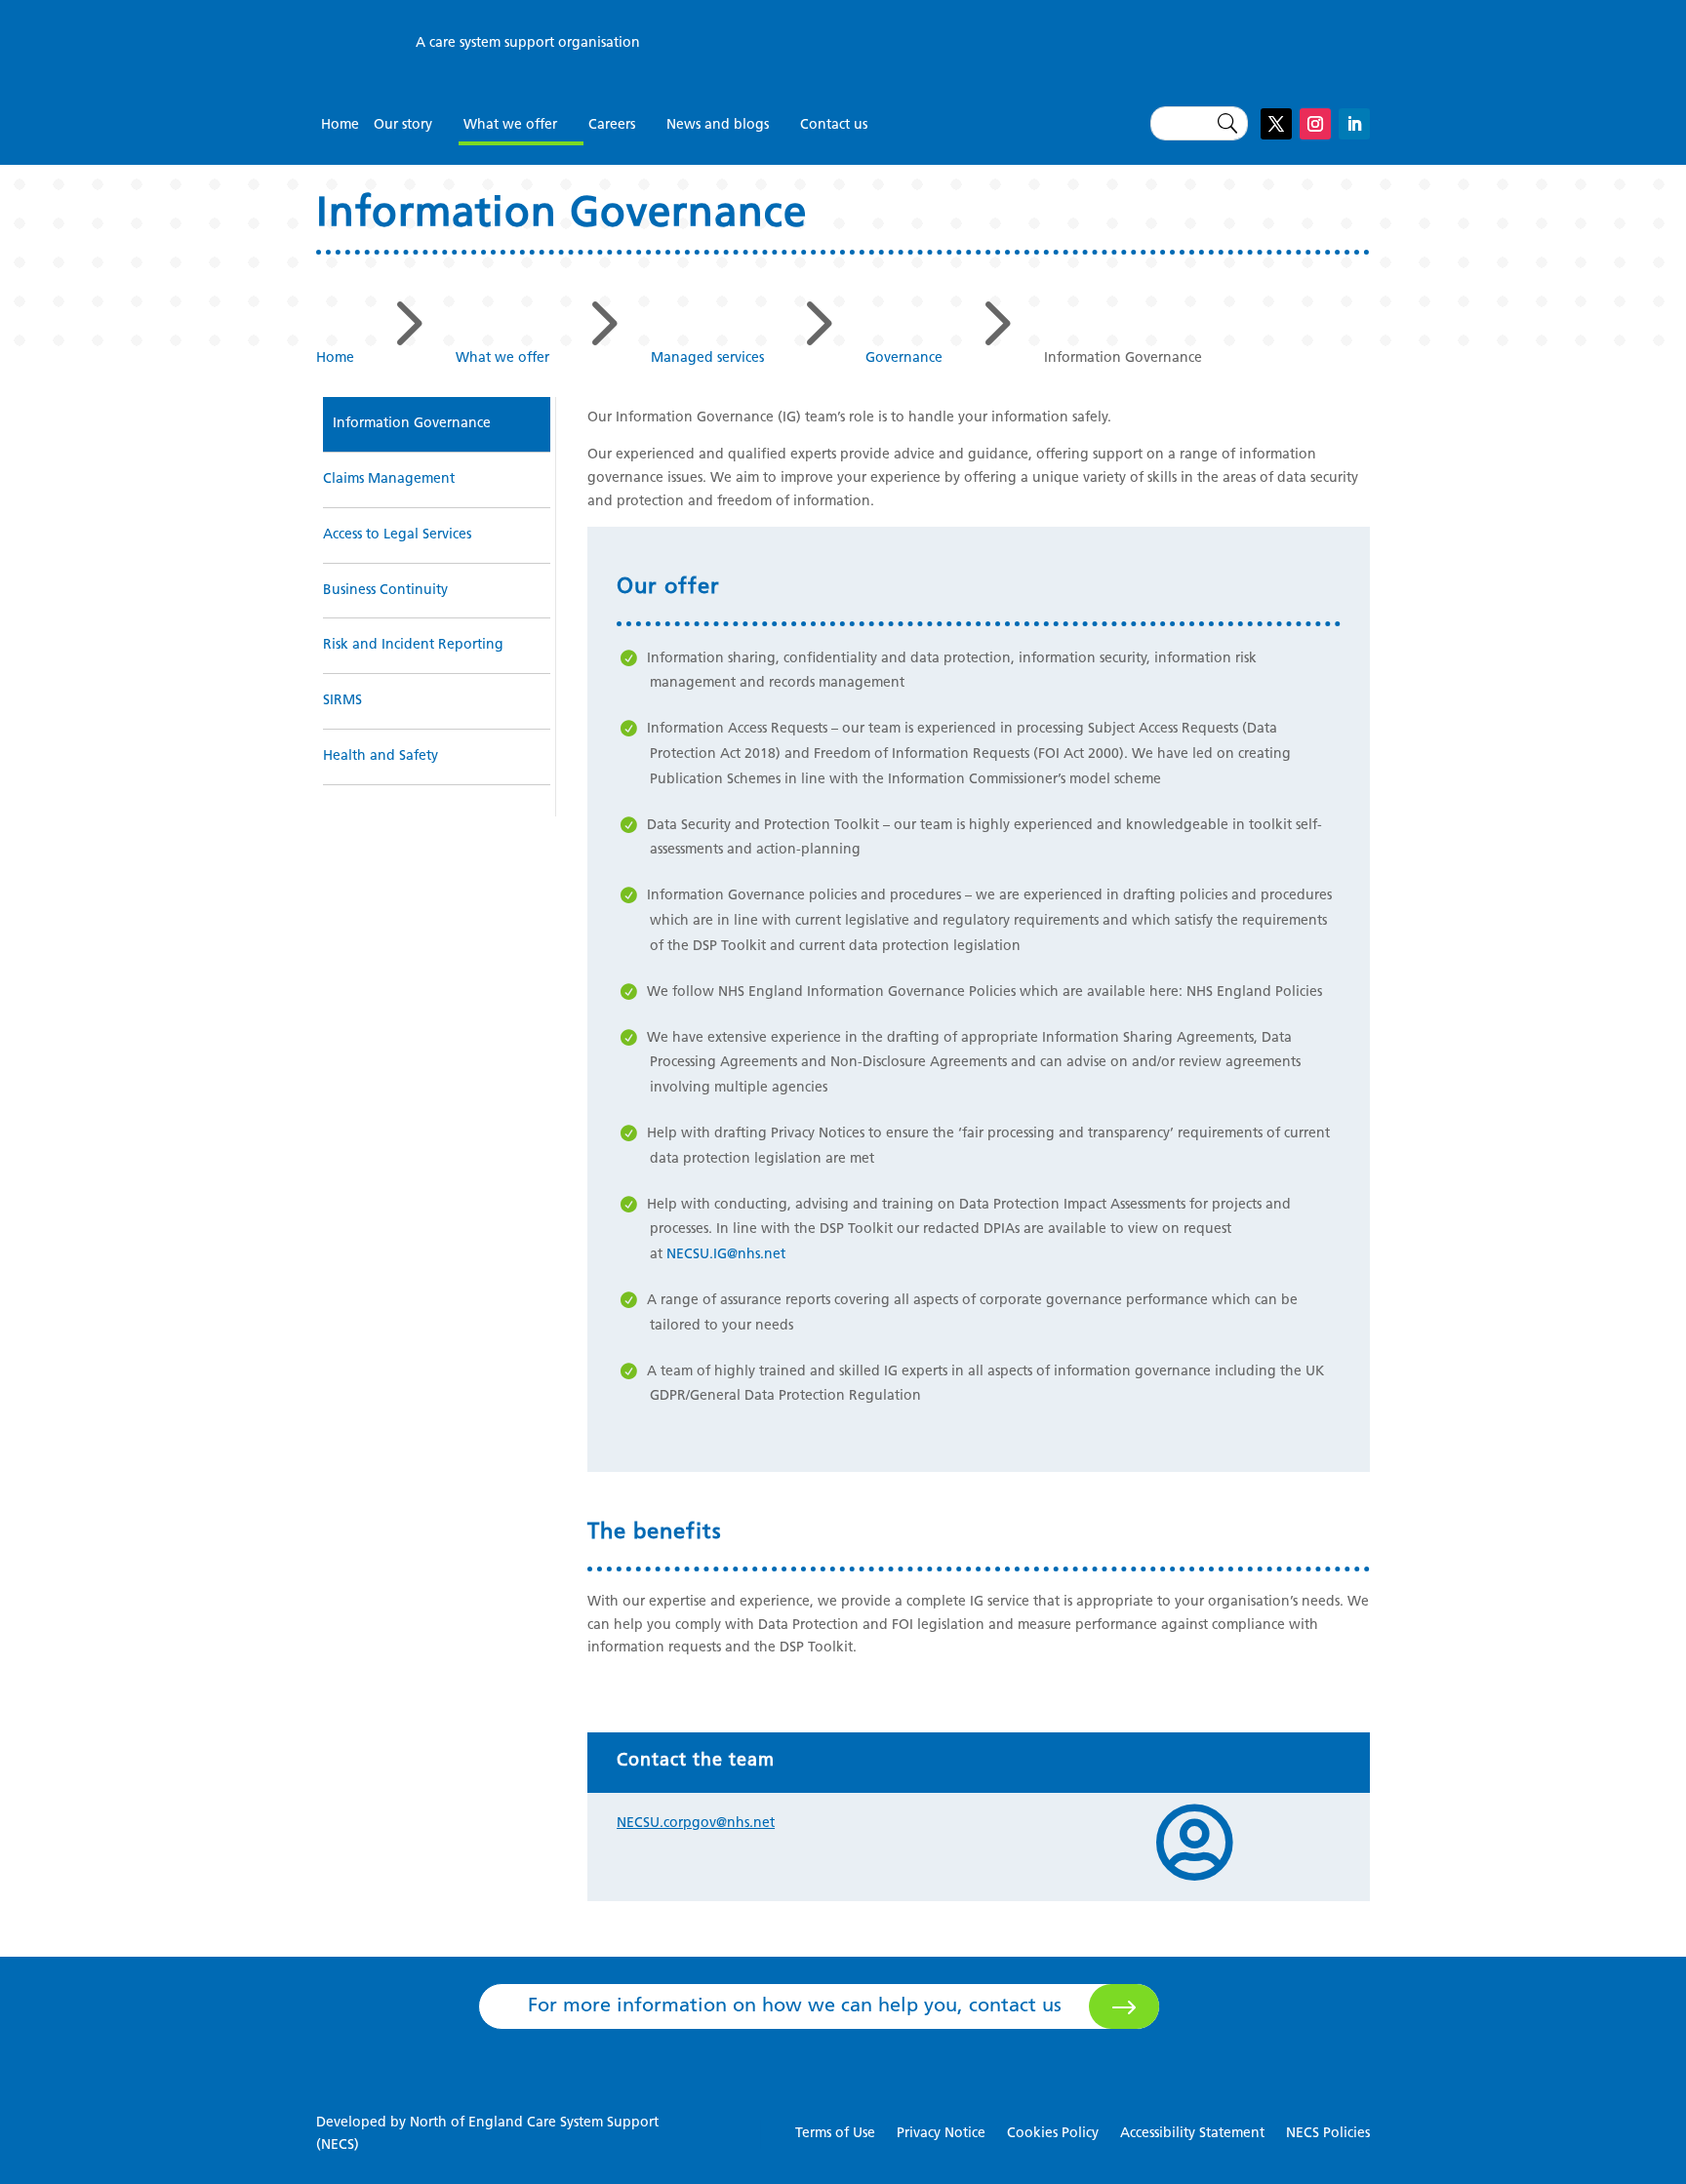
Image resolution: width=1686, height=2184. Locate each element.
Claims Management (389, 479)
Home (340, 125)
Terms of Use (835, 2134)
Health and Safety (381, 756)
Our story (403, 125)
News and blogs (718, 125)
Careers (612, 125)
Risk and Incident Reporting (413, 645)
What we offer (510, 125)
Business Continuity (385, 591)
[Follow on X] (1276, 124)
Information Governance (412, 424)
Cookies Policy (1053, 2134)
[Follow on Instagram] (1315, 124)
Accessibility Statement (1192, 2134)
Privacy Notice (941, 2134)
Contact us (834, 125)
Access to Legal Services (397, 535)
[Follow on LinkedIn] (1354, 124)
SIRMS (342, 701)
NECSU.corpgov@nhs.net (696, 1824)
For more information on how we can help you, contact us (795, 2006)
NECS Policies (1328, 2134)
